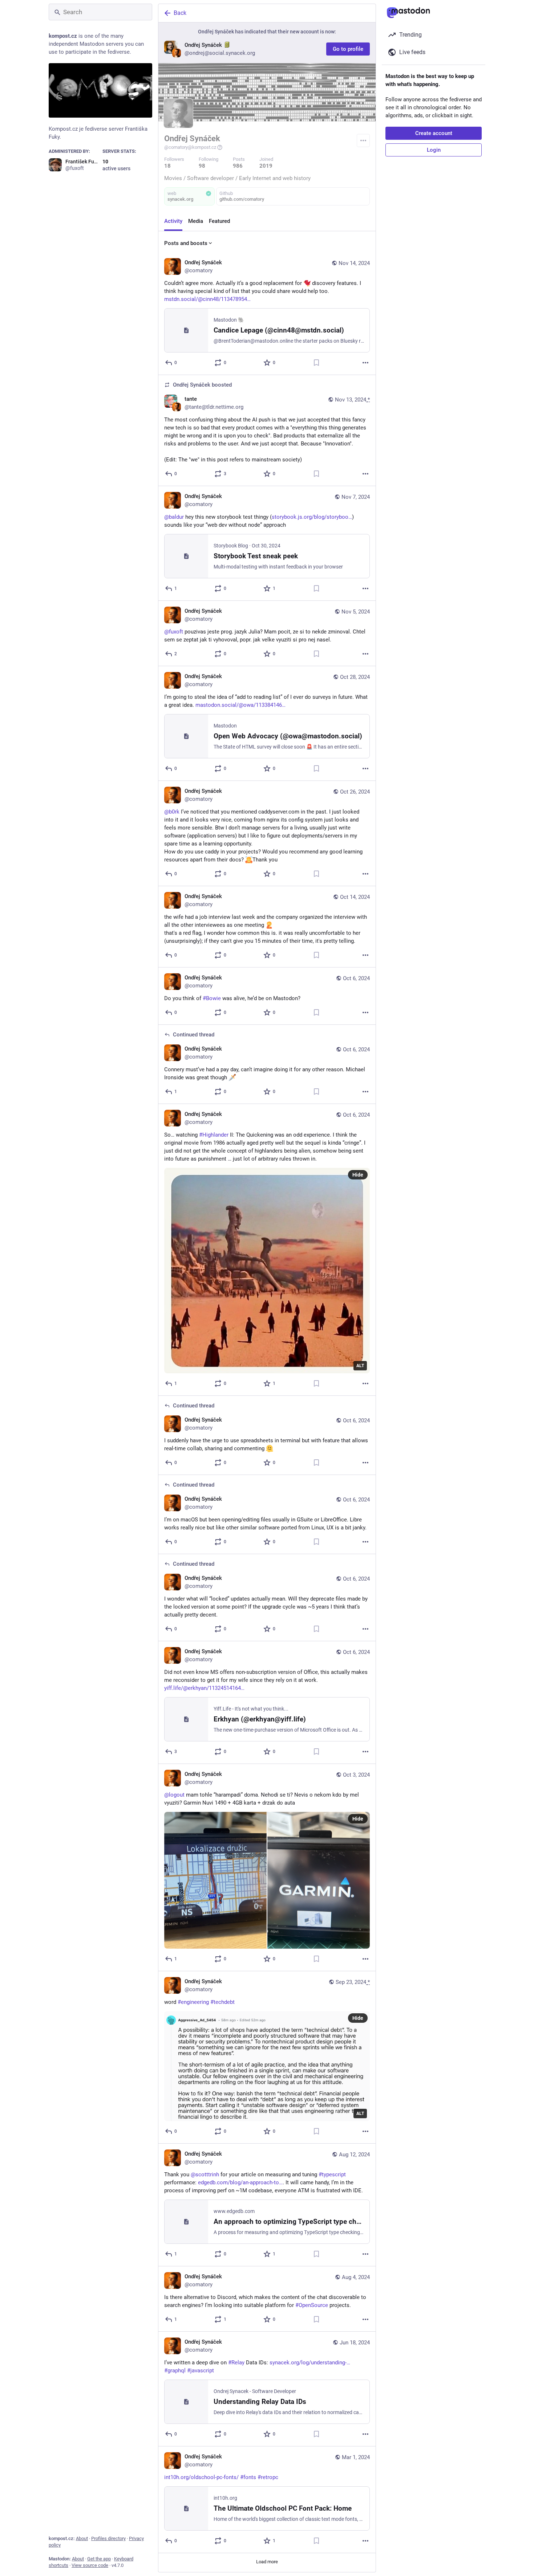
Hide (358, 1175)
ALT (360, 1366)
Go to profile (348, 49)
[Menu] (363, 140)
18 (167, 166)
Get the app (99, 2559)
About (82, 2538)
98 (202, 166)
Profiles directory (108, 2538)
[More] (365, 363)
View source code (90, 2565)
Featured (219, 221)
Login (434, 150)
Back (180, 13)
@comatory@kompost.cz (190, 147)
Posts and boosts (186, 243)
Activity (173, 221)
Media (196, 221)
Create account (434, 133)
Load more (267, 2562)
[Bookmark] (316, 363)
